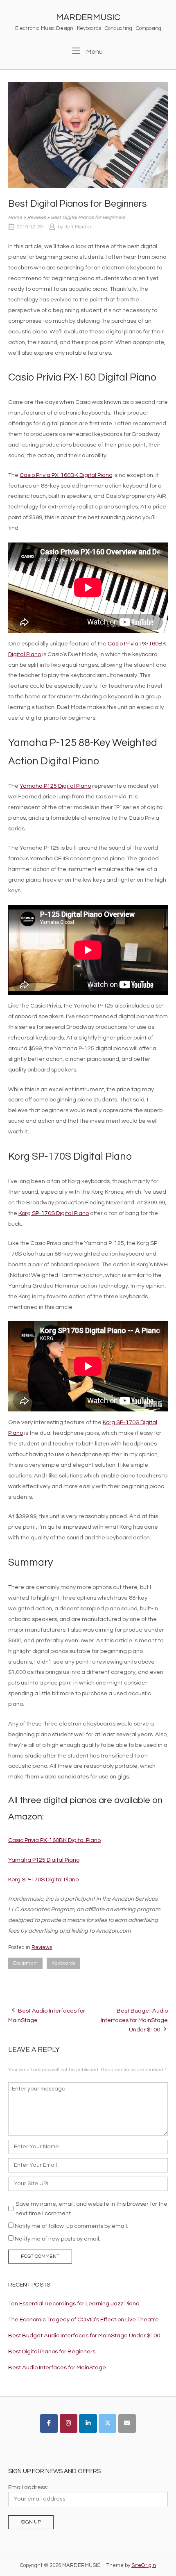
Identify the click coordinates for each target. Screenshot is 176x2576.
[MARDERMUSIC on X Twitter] (107, 2423)
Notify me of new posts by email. (58, 2239)
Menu (94, 51)
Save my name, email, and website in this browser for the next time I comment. (91, 2209)
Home (15, 218)
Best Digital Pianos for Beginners (52, 2351)
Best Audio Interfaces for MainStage (57, 2367)
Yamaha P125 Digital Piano (55, 786)
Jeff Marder (78, 227)
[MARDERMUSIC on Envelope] (127, 2423)
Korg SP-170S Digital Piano (54, 1213)
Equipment (25, 1963)
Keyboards (63, 1963)
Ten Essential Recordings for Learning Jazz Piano (74, 2304)
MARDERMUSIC (88, 17)
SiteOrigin (144, 2565)
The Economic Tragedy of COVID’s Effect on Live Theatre (83, 2320)
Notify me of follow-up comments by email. (71, 2226)
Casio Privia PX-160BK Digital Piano (66, 475)
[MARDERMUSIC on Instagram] (69, 2423)
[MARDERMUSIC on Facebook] (49, 2423)
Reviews (36, 218)
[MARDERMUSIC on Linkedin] (88, 2423)
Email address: (28, 2487)
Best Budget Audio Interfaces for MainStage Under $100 (134, 2020)
